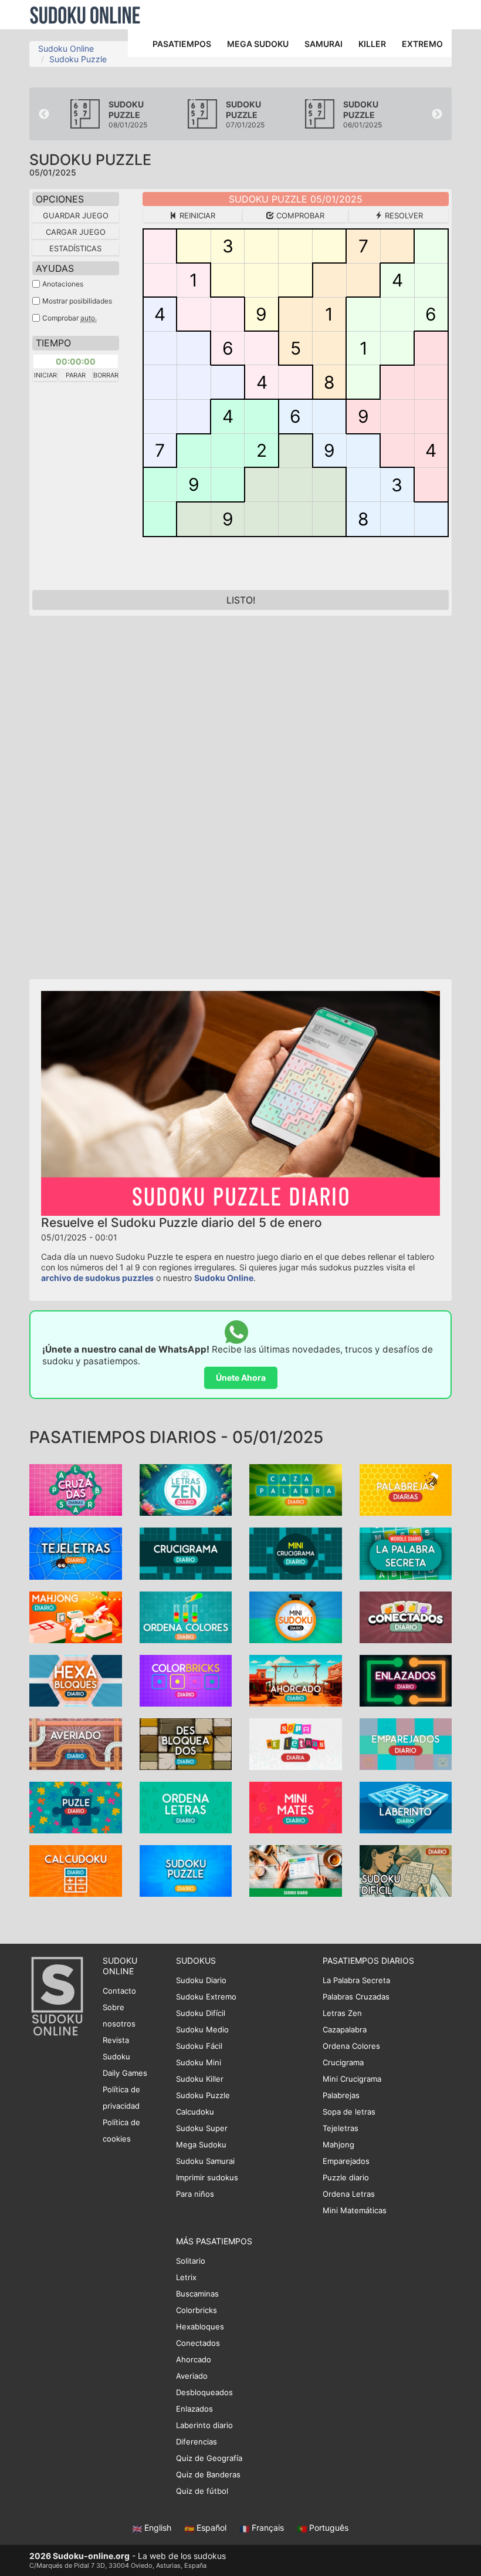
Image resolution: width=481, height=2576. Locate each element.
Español (211, 2528)
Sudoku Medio (202, 2029)
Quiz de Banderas (208, 2474)
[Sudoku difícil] (406, 1870)
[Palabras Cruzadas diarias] (76, 1489)
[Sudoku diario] (296, 1870)
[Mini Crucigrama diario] (296, 1552)
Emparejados (346, 2161)
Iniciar (45, 375)
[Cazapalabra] (296, 1489)
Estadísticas (75, 248)
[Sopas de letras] (296, 1743)
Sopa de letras (349, 2112)
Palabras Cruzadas (356, 1997)
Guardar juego (76, 215)
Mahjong (338, 2145)
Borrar (106, 375)
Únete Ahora (241, 1378)
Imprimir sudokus (207, 2177)
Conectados (198, 2343)
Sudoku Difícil (201, 2013)
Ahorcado (194, 2359)
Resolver (403, 215)
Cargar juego (76, 232)
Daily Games (125, 2073)
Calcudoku (195, 2112)
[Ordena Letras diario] (186, 1807)
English (158, 2528)
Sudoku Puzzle (78, 59)
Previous (44, 114)
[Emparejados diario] (406, 1743)
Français (268, 2528)
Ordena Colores (351, 2046)
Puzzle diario (346, 2177)
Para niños (195, 2194)
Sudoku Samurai (205, 2161)
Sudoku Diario (201, 1980)
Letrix (186, 2277)
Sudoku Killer (200, 2079)
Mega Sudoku (201, 2145)
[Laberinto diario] (406, 1807)
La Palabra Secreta (356, 1980)
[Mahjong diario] (76, 1616)
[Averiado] (76, 1743)
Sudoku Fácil (199, 2046)
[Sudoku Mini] (296, 1616)
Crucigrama (343, 2062)
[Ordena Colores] (186, 1616)
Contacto (119, 1991)
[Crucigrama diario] (186, 1552)
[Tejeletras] (76, 1552)
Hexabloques (200, 2327)
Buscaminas (197, 2294)
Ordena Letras (349, 2194)
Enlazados (194, 2409)
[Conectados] (406, 1616)
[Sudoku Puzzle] (186, 1870)
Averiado (192, 2376)
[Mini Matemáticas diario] (296, 1807)
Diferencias (197, 2442)
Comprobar (299, 215)
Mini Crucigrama (352, 2079)
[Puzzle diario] (76, 1807)
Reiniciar (196, 215)
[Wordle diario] (406, 1552)
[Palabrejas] (406, 1489)
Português (328, 2528)
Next (437, 114)
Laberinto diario (204, 2425)
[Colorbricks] (186, 1680)
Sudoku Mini (199, 2062)
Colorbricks (197, 2310)
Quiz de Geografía (209, 2458)
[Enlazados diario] (406, 1680)
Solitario (191, 2261)
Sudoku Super (202, 2128)
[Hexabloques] (76, 1680)
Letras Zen (342, 2013)
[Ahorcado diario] (296, 1680)
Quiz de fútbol (202, 2491)
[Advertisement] (135, 792)
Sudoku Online (85, 15)
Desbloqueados (204, 2392)
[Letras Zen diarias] (186, 1489)
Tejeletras (341, 2128)
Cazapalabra (345, 2029)
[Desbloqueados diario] (186, 1743)
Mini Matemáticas (355, 2210)
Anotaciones (63, 284)
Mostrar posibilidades (77, 301)
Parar (76, 375)
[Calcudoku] (76, 1870)
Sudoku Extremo (206, 1997)
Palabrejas (341, 2095)
